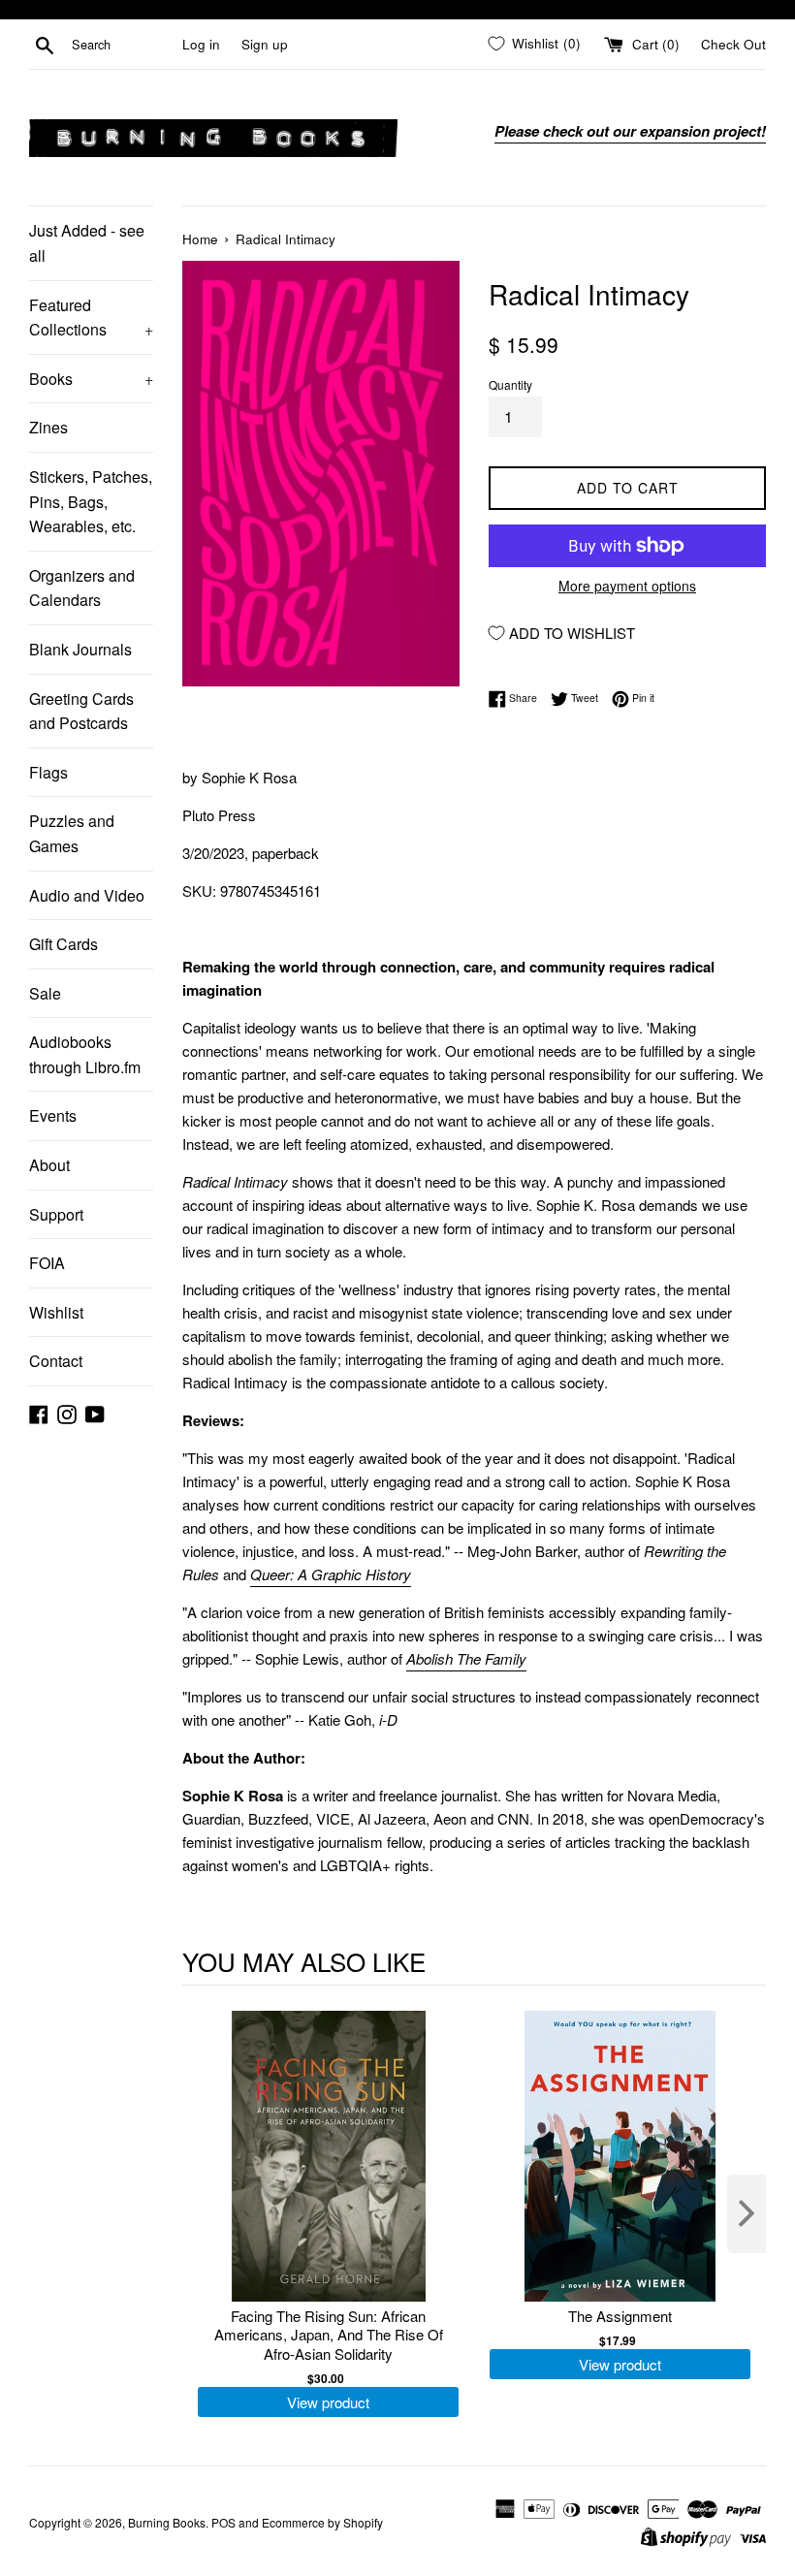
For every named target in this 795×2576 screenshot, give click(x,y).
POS (223, 2522)
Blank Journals (80, 649)
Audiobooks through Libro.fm (85, 1054)
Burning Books (167, 2522)
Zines (48, 427)
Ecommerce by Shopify (322, 2522)
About (49, 1165)
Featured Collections (91, 318)
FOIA (47, 1263)
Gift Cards (64, 944)
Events (53, 1115)
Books (91, 379)
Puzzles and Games (72, 833)
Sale (45, 993)
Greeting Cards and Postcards (81, 711)
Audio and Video (87, 895)
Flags (48, 772)
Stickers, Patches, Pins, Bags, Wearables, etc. (91, 501)
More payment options (627, 586)
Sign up (265, 44)
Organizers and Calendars (82, 588)
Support (56, 1214)
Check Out (733, 44)
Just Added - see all (87, 243)
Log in (201, 44)
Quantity (510, 384)
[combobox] (123, 45)
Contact (56, 1361)
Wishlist (56, 1312)
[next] (747, 2214)
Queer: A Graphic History (331, 1574)
